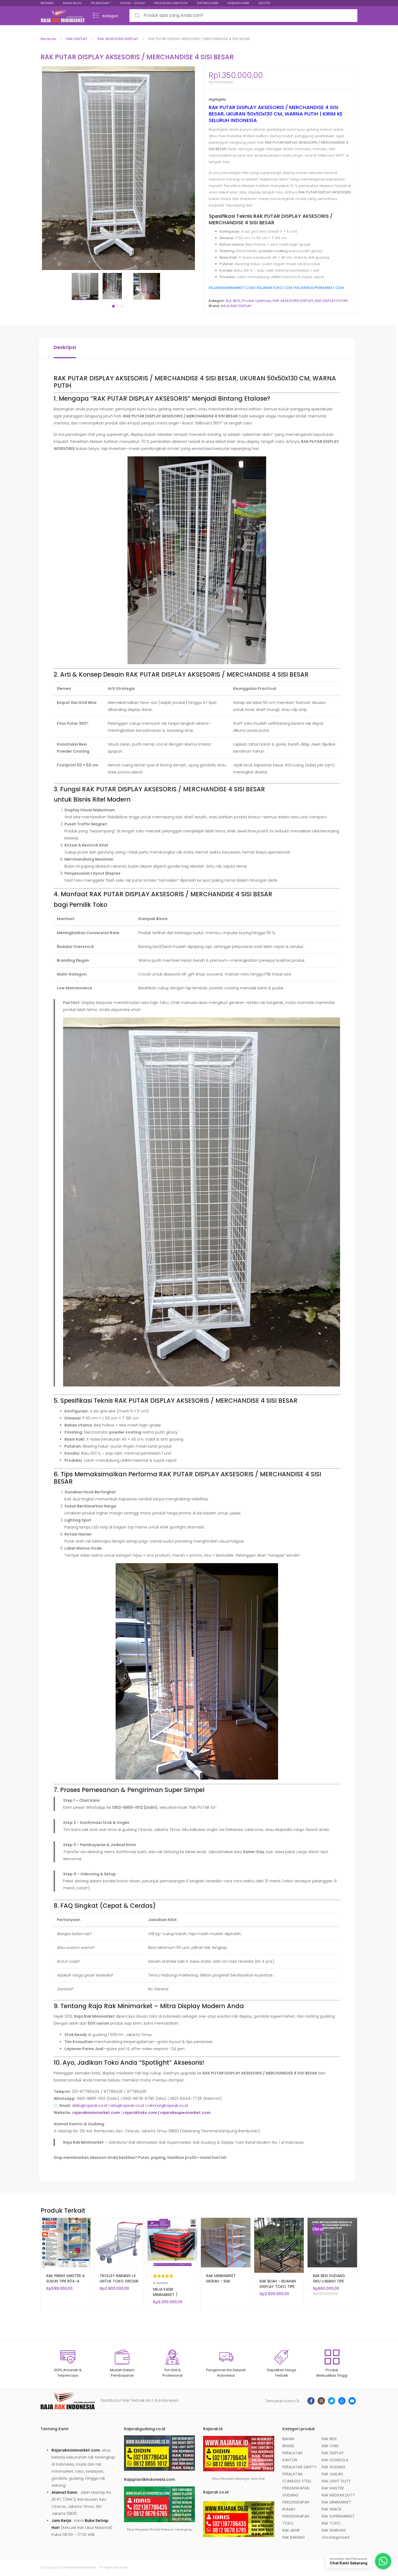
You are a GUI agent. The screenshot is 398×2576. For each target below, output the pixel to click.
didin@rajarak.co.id (90, 2106)
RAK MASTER (333, 2488)
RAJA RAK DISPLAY (236, 306)
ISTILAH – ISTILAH (133, 3)
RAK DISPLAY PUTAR (331, 301)
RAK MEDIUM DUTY (338, 2495)
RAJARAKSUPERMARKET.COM (319, 288)
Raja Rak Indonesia (81, 2567)
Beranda (48, 39)
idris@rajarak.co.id (127, 2106)
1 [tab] (113, 306)
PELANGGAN (100, 3)
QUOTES (264, 3)
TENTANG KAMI (207, 3)
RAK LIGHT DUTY (336, 2481)
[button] (191, 70)
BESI (237, 301)
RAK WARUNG (334, 2530)
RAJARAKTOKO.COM (275, 288)
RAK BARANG (294, 2537)
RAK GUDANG (334, 2467)
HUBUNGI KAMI (238, 3)
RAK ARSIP (291, 2530)
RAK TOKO (331, 2523)
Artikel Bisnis (72, 3)
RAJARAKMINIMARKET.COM (232, 288)
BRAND (288, 2446)
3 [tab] (122, 306)
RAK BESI (329, 2439)
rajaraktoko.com (140, 2113)
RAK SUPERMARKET (338, 2516)
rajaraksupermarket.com (185, 2113)
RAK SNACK (332, 2509)
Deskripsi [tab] (65, 347)
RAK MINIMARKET (336, 2502)
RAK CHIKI (330, 2446)
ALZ (229, 301)
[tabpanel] (87, 286)
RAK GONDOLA (335, 2460)
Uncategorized (335, 2537)
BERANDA (47, 3)
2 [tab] (118, 306)
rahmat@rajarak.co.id (168, 2106)
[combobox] (243, 16)
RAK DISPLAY (77, 39)
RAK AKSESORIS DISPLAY (118, 39)
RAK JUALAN (332, 2474)
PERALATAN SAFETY (300, 2467)
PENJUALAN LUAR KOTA (171, 3)
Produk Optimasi (256, 301)
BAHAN (288, 2439)
